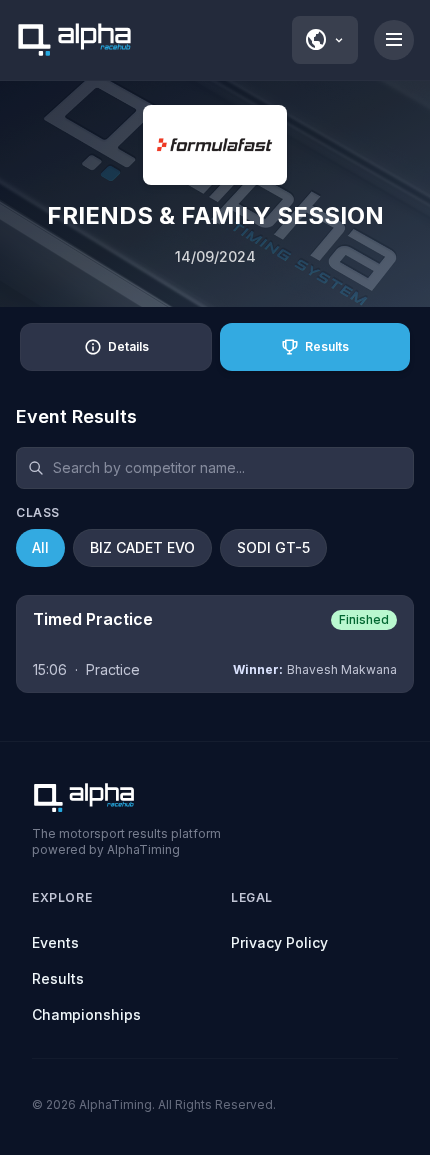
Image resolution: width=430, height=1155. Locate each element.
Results (58, 978)
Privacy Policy (279, 942)
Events (55, 942)
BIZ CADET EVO (142, 547)
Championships (86, 1014)
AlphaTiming (115, 1104)
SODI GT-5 (273, 547)
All (40, 547)
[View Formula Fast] (215, 145)
